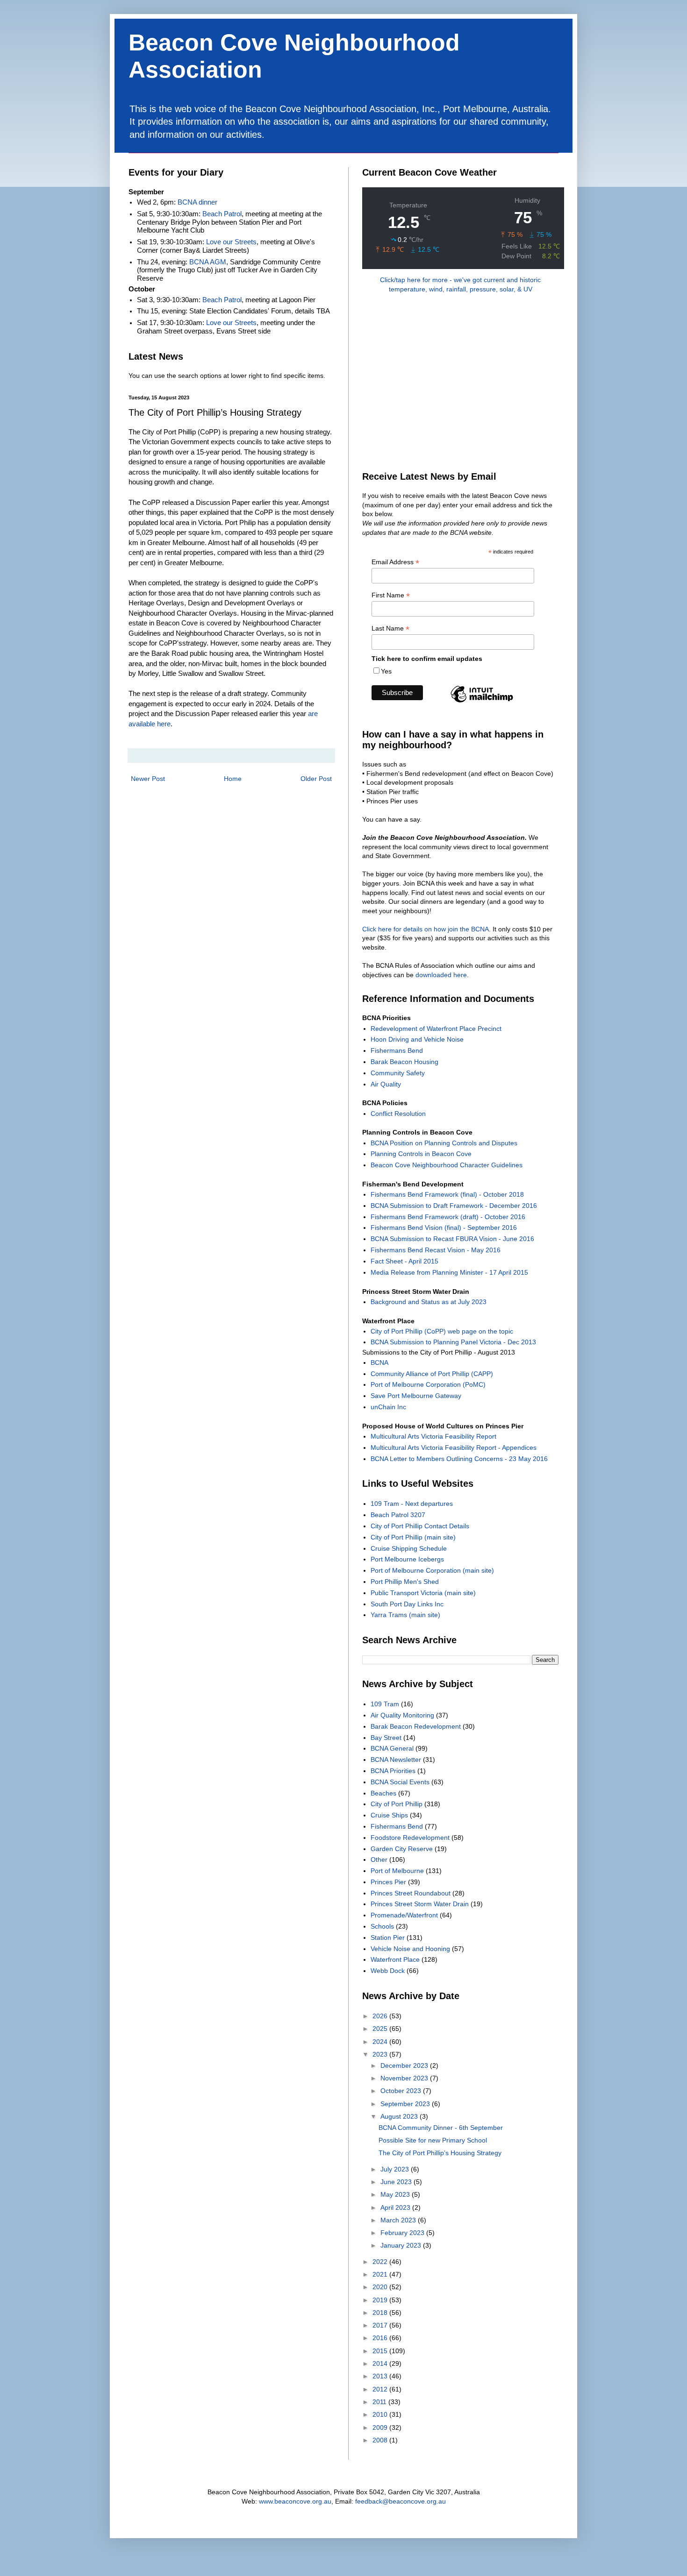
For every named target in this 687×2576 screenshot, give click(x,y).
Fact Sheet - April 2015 (404, 1261)
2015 (381, 2351)
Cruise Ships (389, 1815)
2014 (381, 2363)
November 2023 (405, 2078)
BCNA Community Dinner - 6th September (441, 2128)
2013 (381, 2376)
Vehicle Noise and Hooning (410, 1949)
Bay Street (386, 1738)
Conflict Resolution (398, 1114)
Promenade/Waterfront (404, 1915)
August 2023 (400, 2116)
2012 (381, 2389)
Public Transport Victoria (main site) (423, 1593)
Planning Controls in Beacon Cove (421, 1154)
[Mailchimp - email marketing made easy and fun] (482, 702)
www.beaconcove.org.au (295, 2501)
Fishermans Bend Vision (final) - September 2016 (444, 1228)
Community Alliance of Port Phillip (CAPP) (432, 1374)
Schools (382, 1926)
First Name (391, 595)
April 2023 (396, 2207)
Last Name (390, 628)
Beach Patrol (222, 214)
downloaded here (441, 975)
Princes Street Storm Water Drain (420, 1904)
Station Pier (388, 1937)
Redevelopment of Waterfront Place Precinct (436, 1029)
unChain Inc (388, 1407)
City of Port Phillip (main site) (413, 1537)
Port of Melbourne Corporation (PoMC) (428, 1384)
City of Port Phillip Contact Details (420, 1526)
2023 (381, 2054)
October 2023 (402, 2091)
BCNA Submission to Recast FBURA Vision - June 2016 (452, 1239)
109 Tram (385, 1704)
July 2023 (396, 2169)
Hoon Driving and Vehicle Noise (417, 1039)
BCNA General (392, 1748)
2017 (381, 2325)
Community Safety (398, 1073)
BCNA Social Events (400, 1782)
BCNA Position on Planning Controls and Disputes (444, 1143)
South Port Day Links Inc (407, 1604)
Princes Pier (388, 1882)
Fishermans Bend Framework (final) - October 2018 (447, 1194)
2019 (381, 2300)
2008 (381, 2440)
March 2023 (399, 2220)
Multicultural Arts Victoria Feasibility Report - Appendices (454, 1448)
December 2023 (405, 2065)
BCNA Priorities (393, 1771)
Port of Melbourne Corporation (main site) (432, 1570)
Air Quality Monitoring (402, 1715)
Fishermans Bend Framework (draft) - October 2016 (448, 1217)
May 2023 (396, 2194)
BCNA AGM (208, 262)
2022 (381, 2262)
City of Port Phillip (397, 1804)
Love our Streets (231, 242)
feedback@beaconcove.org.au (401, 2501)
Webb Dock (388, 1971)
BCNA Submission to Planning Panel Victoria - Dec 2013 (453, 1342)
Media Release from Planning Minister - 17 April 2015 (449, 1272)
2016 (381, 2338)
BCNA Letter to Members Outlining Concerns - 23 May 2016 (459, 1459)
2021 (381, 2274)
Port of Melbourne (397, 1871)
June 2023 (397, 2182)
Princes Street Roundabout (411, 1893)
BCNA (379, 1363)
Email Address (395, 562)
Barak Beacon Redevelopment (416, 1726)
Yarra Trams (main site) (405, 1615)
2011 (380, 2402)
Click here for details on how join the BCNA (426, 929)
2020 (381, 2287)
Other (379, 1859)
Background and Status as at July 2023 (429, 1302)
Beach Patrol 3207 (398, 1515)
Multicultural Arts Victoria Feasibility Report (433, 1436)
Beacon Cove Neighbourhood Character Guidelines (447, 1165)
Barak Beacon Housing (404, 1062)
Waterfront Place (395, 1959)
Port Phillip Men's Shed (405, 1582)
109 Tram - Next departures (412, 1504)
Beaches (383, 1793)
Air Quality (386, 1084)
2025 (381, 2029)
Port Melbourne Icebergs (407, 1559)
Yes (386, 671)
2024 (381, 2042)
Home (233, 779)
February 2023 (403, 2233)
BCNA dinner (197, 202)
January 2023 (402, 2245)
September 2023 (406, 2104)
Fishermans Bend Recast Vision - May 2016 (436, 1250)
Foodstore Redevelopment (410, 1838)
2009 (381, 2427)
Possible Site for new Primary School (433, 2140)
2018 (381, 2313)
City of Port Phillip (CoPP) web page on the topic (442, 1331)
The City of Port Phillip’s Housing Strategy (440, 2153)
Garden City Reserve (402, 1849)
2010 (381, 2414)
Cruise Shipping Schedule (409, 1548)
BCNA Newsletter (396, 1760)
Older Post (316, 779)
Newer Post (148, 779)
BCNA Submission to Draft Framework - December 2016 (454, 1206)
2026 (381, 2016)
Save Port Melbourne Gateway (416, 1396)
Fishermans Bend (397, 1050)
